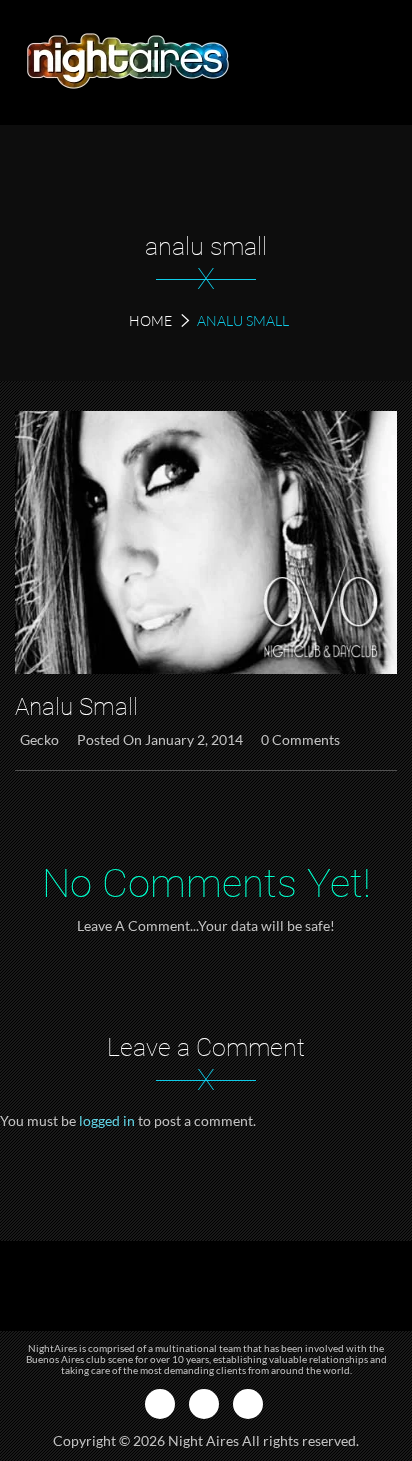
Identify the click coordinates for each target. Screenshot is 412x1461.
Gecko (39, 739)
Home (150, 320)
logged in (107, 1120)
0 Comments (300, 739)
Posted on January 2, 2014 (160, 739)
